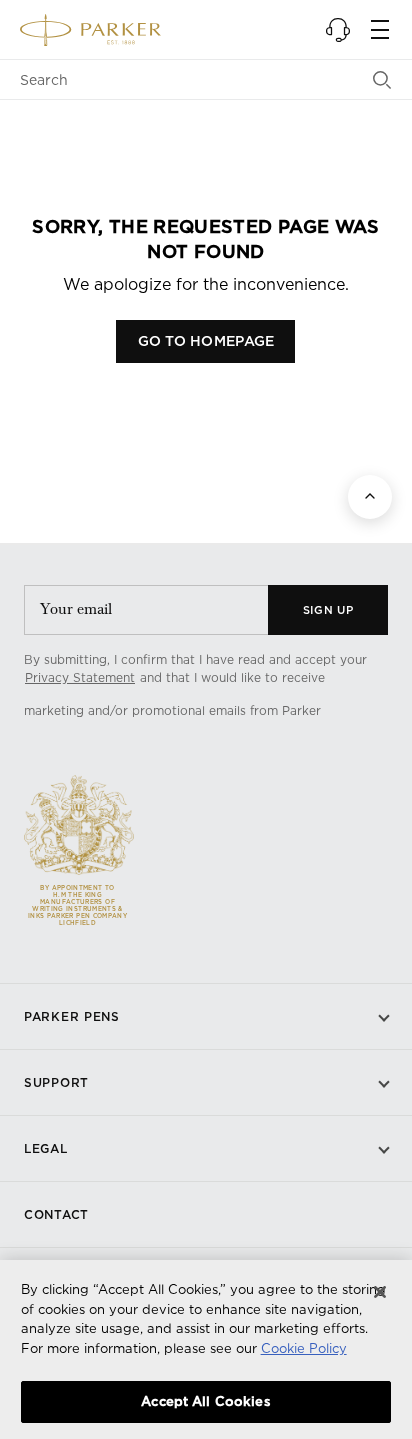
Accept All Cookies (205, 1401)
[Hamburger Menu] (380, 30)
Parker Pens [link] (72, 1016)
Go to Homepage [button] (206, 341)
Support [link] (56, 1082)
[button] (338, 30)
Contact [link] (56, 1214)
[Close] (380, 1292)
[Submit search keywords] (382, 80)
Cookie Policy (304, 1348)
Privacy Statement (80, 677)
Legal (46, 1148)
